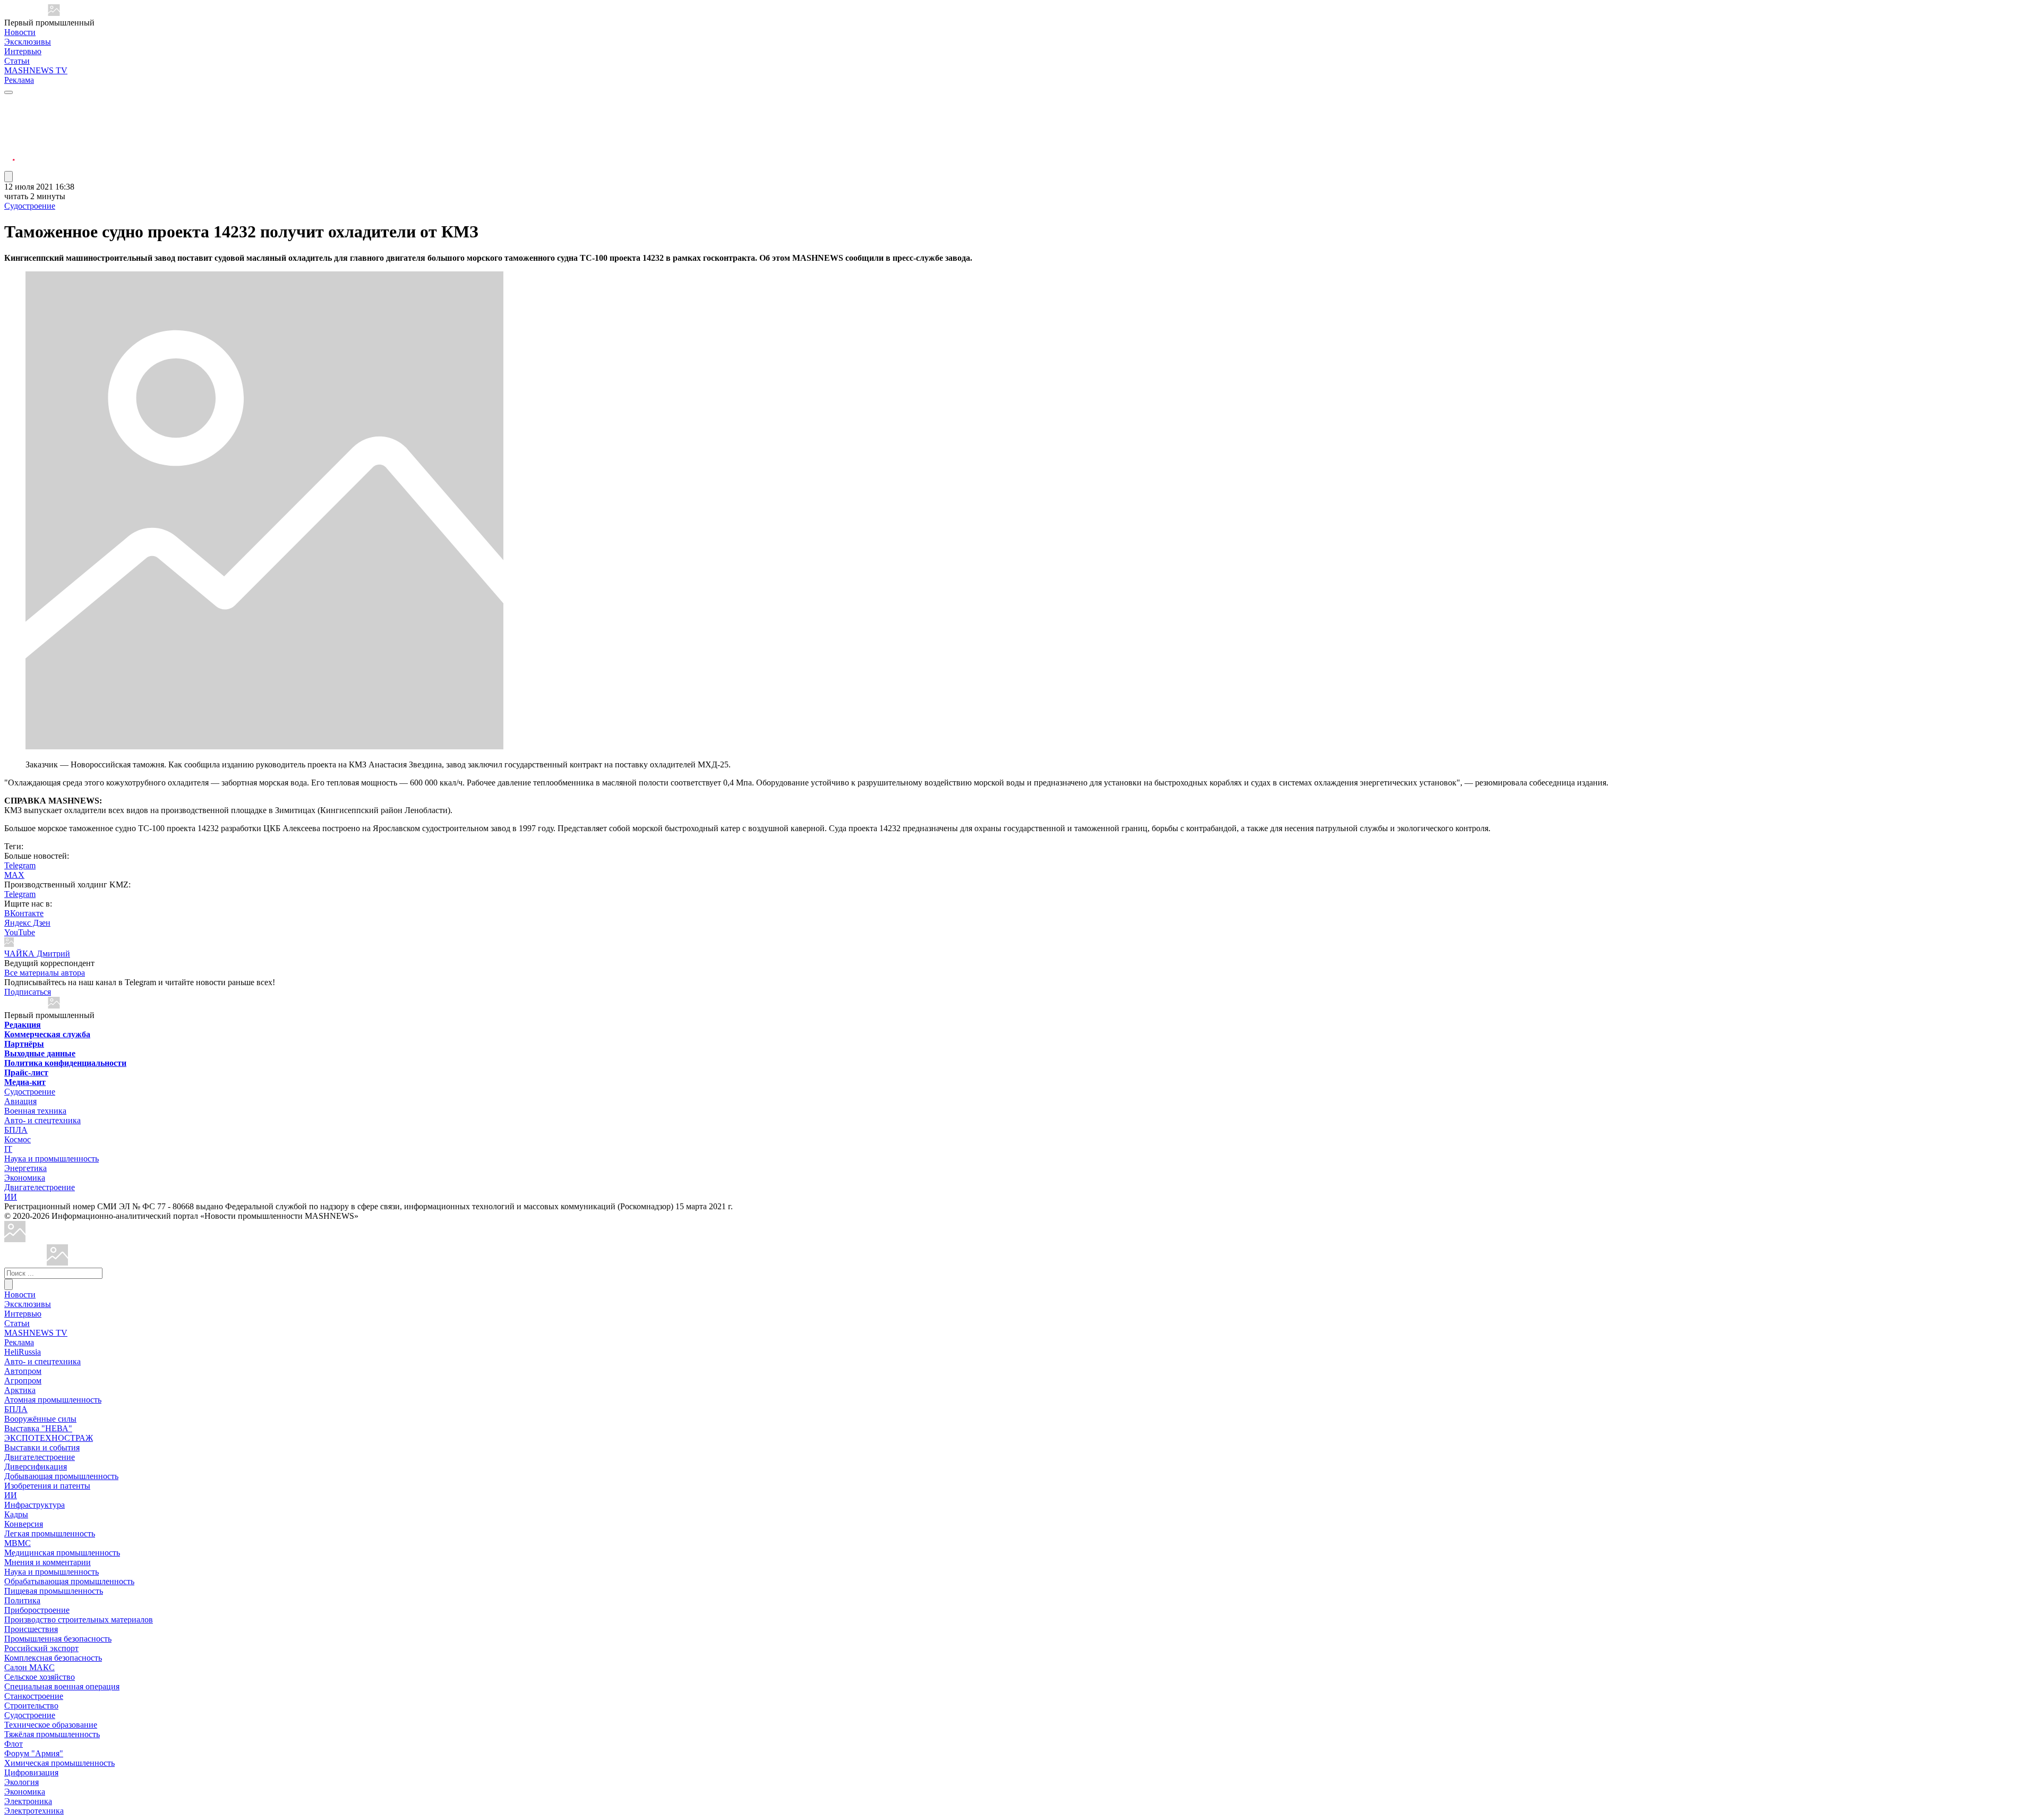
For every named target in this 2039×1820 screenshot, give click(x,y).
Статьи (17, 61)
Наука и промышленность (52, 1159)
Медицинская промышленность (62, 1553)
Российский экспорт (41, 1648)
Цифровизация (31, 1772)
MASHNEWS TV (36, 70)
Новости (20, 32)
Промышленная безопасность (58, 1639)
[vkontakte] (10, 140)
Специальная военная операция (62, 1686)
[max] (10, 115)
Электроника (28, 1801)
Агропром (23, 1381)
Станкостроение (34, 1696)
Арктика (20, 1390)
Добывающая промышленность (61, 1476)
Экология (22, 1782)
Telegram (20, 865)
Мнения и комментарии (48, 1562)
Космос (18, 1139)
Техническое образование (51, 1725)
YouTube (20, 932)
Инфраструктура (35, 1505)
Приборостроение (37, 1610)
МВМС (18, 1543)
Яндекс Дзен (27, 923)
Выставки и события (42, 1447)
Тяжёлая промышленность (52, 1734)
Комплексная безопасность (53, 1658)
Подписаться (28, 992)
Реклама (19, 80)
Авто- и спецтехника (42, 1120)
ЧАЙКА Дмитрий (37, 954)
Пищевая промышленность (54, 1591)
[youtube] (10, 128)
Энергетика (25, 1168)
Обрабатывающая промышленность (69, 1581)
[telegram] (10, 102)
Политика (22, 1600)
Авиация (20, 1101)
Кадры (16, 1514)
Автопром (23, 1371)
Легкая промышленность (50, 1533)
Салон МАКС (29, 1667)
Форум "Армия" (34, 1753)
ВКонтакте (24, 913)
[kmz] (57, 1263)
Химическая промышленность (59, 1763)
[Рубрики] (8, 92)
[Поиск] (8, 1284)
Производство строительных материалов (79, 1620)
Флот (14, 1744)
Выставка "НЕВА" (38, 1428)
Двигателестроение (40, 1187)
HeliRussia (23, 1352)
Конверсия (24, 1524)
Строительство (31, 1706)
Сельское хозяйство (40, 1677)
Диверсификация (36, 1467)
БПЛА (16, 1130)
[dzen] (10, 153)
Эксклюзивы (28, 42)
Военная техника (35, 1111)
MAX (14, 875)
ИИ (11, 1197)
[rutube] (10, 166)
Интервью (23, 51)
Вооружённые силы (40, 1419)
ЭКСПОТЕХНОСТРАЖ (49, 1438)
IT (8, 1149)
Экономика (25, 1178)
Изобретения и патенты (47, 1486)
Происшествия (31, 1629)
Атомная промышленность (53, 1400)
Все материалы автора (45, 973)
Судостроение (30, 206)
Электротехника (34, 1811)
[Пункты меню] (8, 177)
